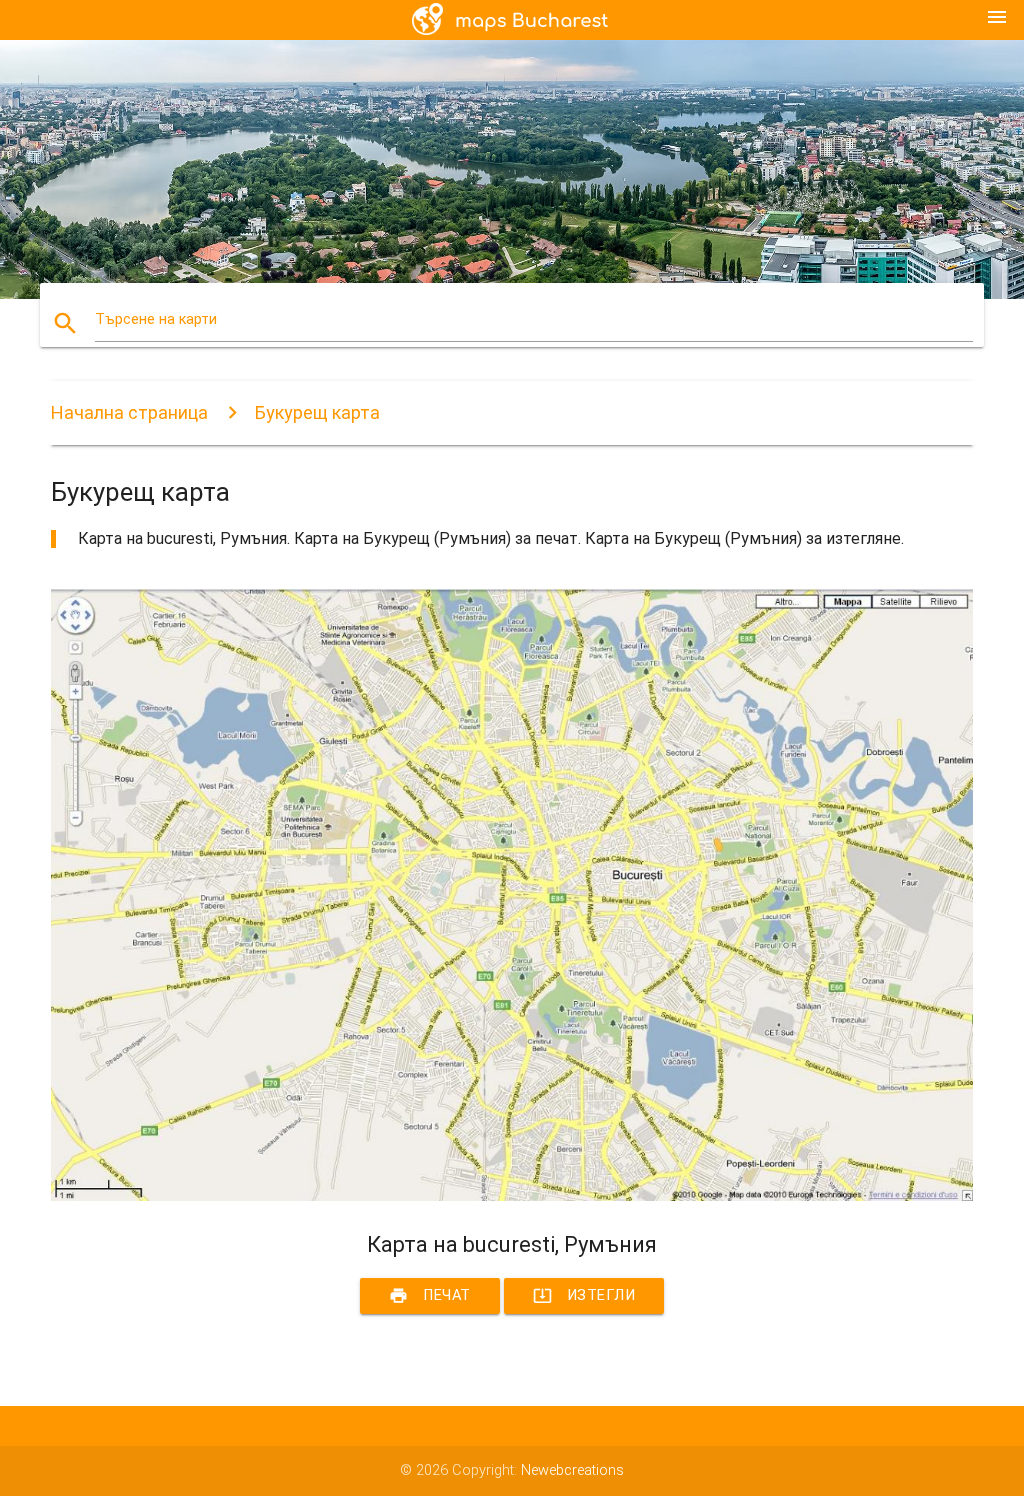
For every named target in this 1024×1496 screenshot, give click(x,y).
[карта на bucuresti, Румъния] (512, 1196)
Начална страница (129, 412)
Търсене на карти (156, 319)
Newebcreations (572, 1470)
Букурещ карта (317, 412)
